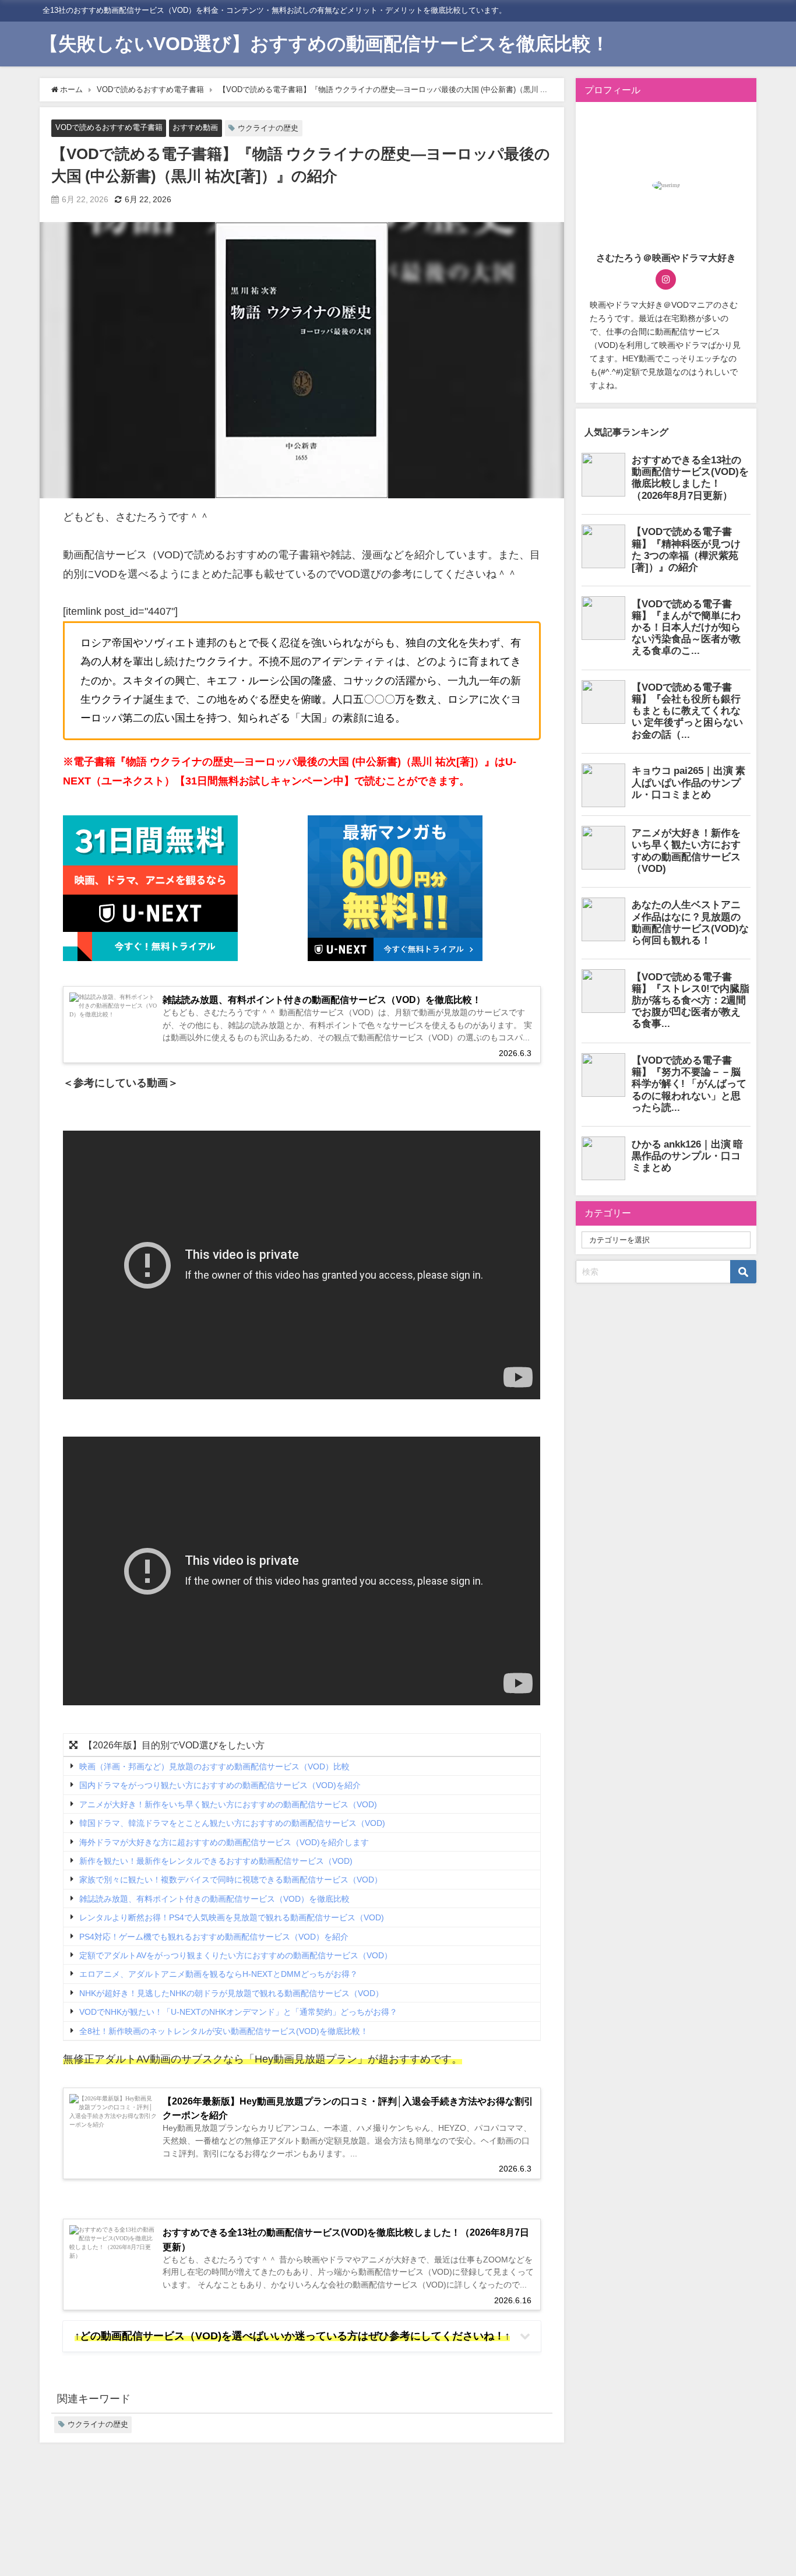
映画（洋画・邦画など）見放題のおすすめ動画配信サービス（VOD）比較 (214, 1766)
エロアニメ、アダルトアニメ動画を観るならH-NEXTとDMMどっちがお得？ (219, 1975)
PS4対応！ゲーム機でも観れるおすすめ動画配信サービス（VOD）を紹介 (214, 1937)
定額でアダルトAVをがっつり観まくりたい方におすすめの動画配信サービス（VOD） (236, 1955)
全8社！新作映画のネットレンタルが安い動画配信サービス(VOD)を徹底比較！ (224, 2031)
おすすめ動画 (195, 127)
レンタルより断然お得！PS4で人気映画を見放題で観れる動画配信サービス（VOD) (232, 1917)
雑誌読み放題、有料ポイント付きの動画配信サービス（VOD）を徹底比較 (214, 1899)
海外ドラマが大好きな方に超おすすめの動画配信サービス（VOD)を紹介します (224, 1842)
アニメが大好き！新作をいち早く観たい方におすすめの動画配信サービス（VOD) (228, 1804)
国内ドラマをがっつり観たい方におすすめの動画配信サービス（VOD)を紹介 (220, 1786)
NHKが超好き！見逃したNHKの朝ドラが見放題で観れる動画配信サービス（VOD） (231, 1993)
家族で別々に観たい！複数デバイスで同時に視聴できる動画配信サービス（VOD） (231, 1880)
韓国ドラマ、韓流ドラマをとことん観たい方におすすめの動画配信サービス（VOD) (232, 1823)
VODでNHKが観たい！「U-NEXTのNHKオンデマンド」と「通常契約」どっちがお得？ (238, 2012)
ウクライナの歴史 (268, 128)
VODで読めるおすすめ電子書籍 (109, 127)
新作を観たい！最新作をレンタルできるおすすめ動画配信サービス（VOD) (216, 1861)
